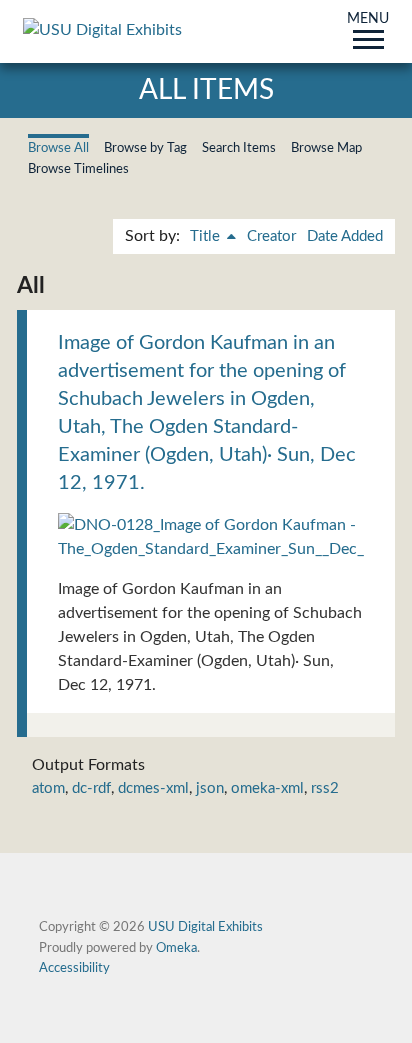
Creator (271, 236)
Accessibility (74, 968)
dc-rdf (91, 788)
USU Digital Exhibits (205, 927)
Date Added (345, 236)
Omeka (176, 948)
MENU (368, 20)
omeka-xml (267, 788)
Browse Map (326, 148)
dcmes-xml (153, 788)
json (210, 788)
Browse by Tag (145, 148)
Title (207, 236)
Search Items (239, 148)
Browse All (58, 148)
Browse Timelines (78, 169)
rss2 (325, 788)
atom (48, 788)
